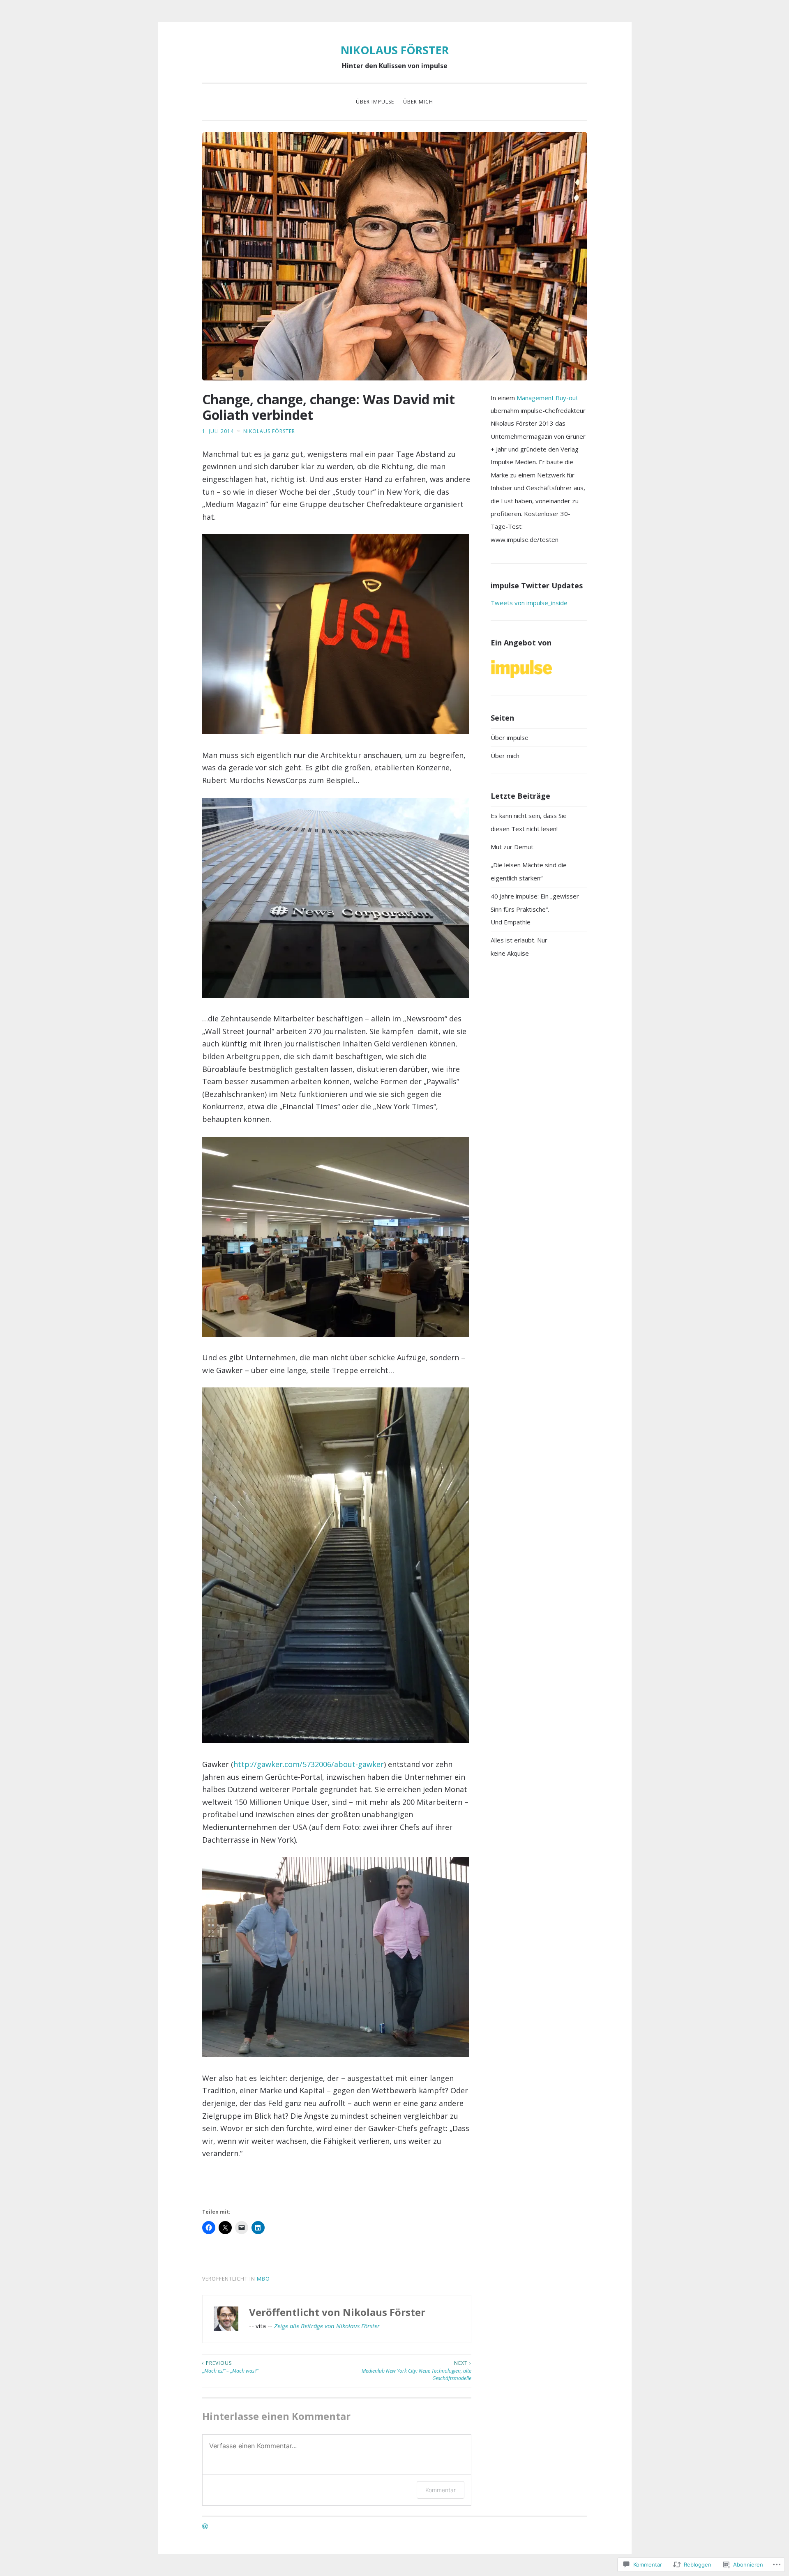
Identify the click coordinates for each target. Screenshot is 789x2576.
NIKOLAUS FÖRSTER (395, 50)
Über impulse (375, 102)
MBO (263, 2279)
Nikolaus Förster (269, 431)
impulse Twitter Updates (537, 585)
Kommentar (441, 2490)
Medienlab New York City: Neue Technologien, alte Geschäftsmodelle (416, 2371)
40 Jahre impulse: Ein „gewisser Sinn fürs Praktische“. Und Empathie (535, 909)
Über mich (418, 102)
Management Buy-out (547, 398)
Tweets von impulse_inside (529, 603)
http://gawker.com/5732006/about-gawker (309, 1764)
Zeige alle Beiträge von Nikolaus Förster (327, 2326)
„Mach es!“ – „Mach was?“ (230, 2367)
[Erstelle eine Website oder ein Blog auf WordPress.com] (205, 2527)
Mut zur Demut (512, 847)
